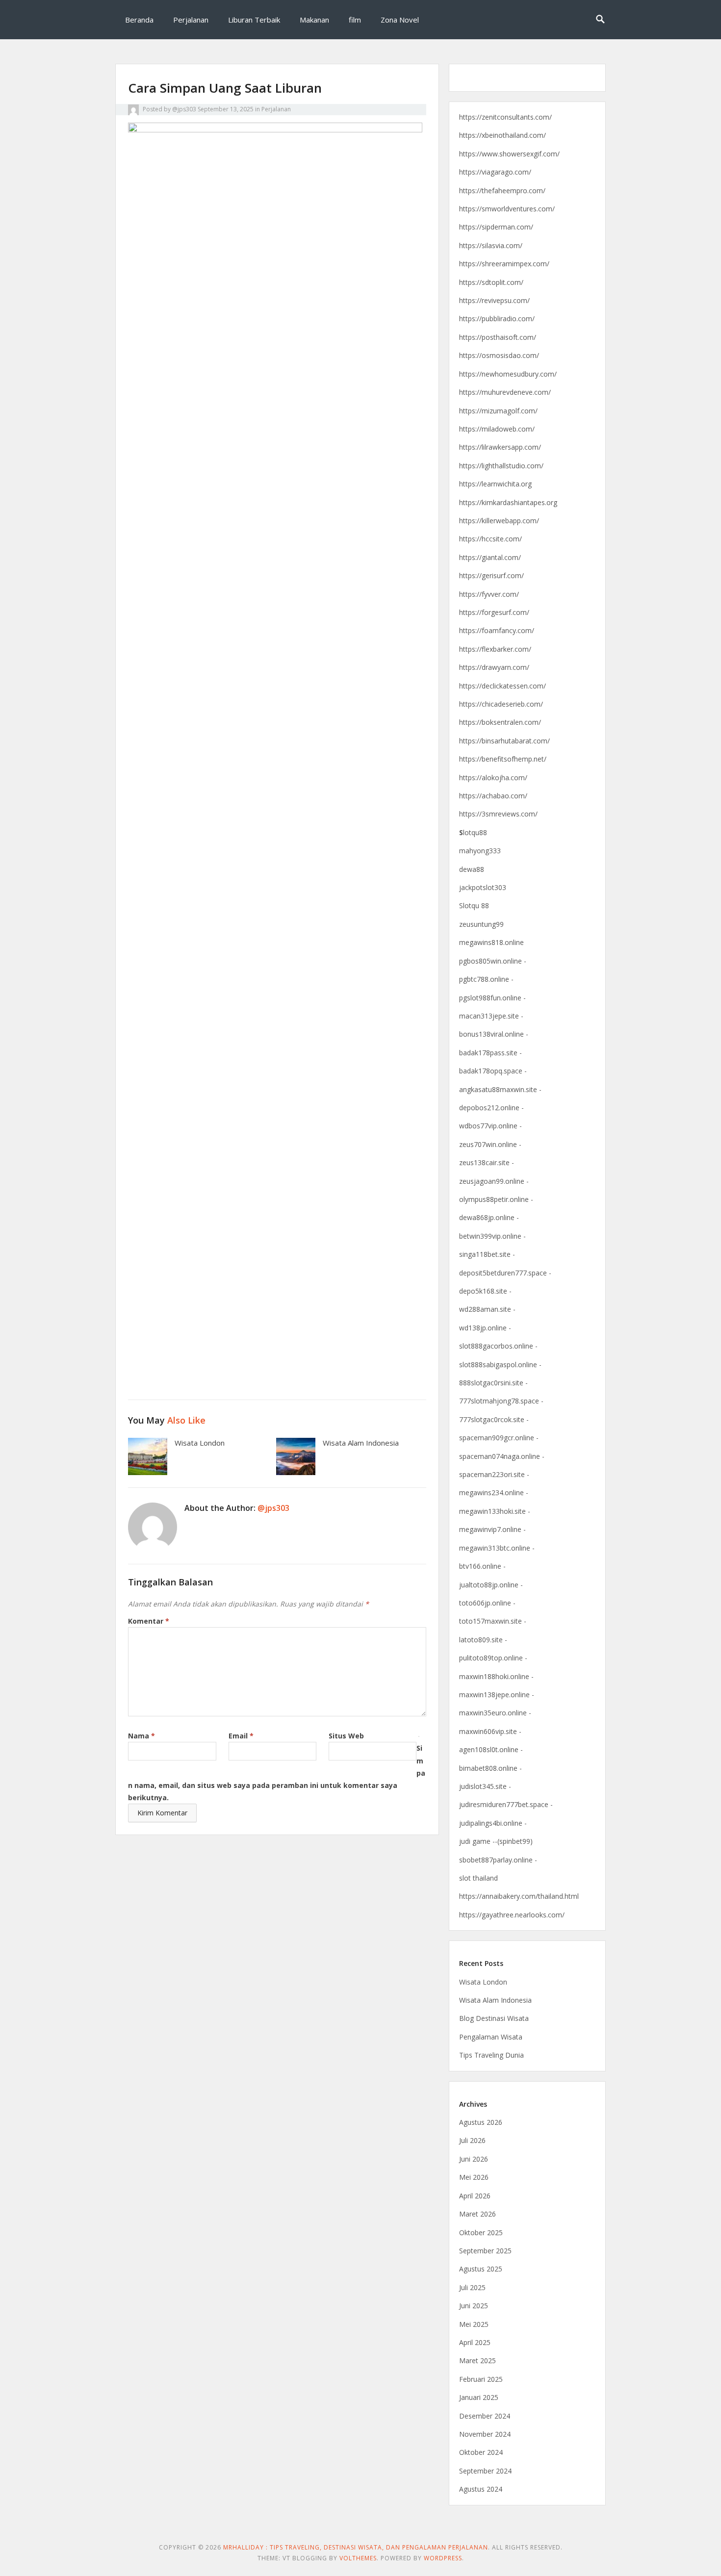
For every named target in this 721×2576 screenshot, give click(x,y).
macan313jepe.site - (491, 1016)
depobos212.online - (491, 1108)
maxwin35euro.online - (495, 1713)
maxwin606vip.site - (490, 1731)
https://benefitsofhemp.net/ (503, 759)
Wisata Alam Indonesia (361, 1443)
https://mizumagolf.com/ (498, 411)
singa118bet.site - (487, 1254)
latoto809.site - (483, 1640)
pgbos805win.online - (493, 961)
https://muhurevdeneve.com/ (505, 392)
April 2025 (475, 2342)
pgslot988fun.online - (492, 998)
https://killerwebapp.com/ (499, 521)
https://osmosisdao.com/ (499, 355)
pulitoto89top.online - (493, 1658)
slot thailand (478, 1878)
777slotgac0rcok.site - (494, 1419)
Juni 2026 (474, 2159)
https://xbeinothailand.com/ (502, 135)
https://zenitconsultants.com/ (505, 117)
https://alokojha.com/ (493, 778)
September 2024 (485, 2471)
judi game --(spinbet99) (496, 1841)
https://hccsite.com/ (490, 539)
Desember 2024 (485, 2416)
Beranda (139, 20)
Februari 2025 (481, 2379)
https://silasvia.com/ (491, 245)
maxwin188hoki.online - (496, 1676)
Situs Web (346, 1736)
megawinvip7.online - (492, 1529)
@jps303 (184, 109)
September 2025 (485, 2251)
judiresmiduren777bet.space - (506, 1804)
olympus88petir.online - (496, 1199)
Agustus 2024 (481, 2489)
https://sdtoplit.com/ (491, 282)
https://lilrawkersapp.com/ (500, 447)
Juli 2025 (472, 2287)
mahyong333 (480, 851)
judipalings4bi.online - (493, 1823)
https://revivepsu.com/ (494, 300)
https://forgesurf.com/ (494, 612)
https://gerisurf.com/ (491, 575)
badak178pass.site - (490, 1053)
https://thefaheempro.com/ (502, 191)
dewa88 (472, 869)
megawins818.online (491, 942)
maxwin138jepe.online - (497, 1695)
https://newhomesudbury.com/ (508, 374)
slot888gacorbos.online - (498, 1346)
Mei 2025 (474, 2324)
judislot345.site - (485, 1786)
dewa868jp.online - (489, 1217)
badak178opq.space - (493, 1071)
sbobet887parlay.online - (498, 1860)
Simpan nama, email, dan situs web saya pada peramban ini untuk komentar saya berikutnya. (277, 1773)
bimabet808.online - (490, 1768)
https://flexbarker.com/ (495, 649)
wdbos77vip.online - (490, 1126)
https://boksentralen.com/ (500, 722)
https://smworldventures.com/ (507, 209)
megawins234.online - (494, 1492)
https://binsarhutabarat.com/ (504, 741)
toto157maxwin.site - (493, 1621)
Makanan (314, 20)
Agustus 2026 (481, 2122)
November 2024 (485, 2434)
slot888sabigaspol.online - (500, 1365)
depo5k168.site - (485, 1291)
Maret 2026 (477, 2214)
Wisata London (200, 1443)
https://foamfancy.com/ (497, 630)
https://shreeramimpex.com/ (504, 264)
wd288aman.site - (487, 1309)
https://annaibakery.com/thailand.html (519, 1896)
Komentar (149, 1621)
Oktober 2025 (481, 2232)
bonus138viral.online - (494, 1034)
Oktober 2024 (481, 2452)
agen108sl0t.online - (491, 1749)
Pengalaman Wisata (491, 2037)
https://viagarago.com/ (495, 172)
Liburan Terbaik (254, 20)
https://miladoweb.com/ (497, 429)
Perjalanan (191, 20)
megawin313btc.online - (497, 1548)
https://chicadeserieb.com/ (501, 704)
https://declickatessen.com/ (502, 686)
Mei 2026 (474, 2177)
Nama (142, 1736)
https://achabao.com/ (493, 796)
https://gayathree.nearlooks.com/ (512, 1915)
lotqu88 (473, 832)
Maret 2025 (477, 2360)
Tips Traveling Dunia (491, 2055)
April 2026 (475, 2196)
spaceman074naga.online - (502, 1456)
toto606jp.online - (487, 1603)
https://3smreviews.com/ (498, 814)
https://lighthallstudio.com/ (501, 466)
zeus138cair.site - (487, 1162)
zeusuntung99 (481, 924)
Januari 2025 (479, 2397)
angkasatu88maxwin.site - (500, 1089)
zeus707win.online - (490, 1144)
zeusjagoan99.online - (494, 1181)
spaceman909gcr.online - (499, 1438)
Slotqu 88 (474, 905)
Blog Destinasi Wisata (494, 2018)
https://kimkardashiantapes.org (508, 502)
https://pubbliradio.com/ (497, 319)
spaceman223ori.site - (494, 1474)
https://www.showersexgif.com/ (509, 154)
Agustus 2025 (481, 2269)
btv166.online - (482, 1566)
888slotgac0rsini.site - (493, 1383)
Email (241, 1736)
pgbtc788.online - (486, 979)
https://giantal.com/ (490, 557)
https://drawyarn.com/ (494, 667)
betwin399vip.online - (492, 1236)
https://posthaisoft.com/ (498, 337)
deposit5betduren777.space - (505, 1273)
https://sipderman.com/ (496, 227)
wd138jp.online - (485, 1328)
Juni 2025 (474, 2306)
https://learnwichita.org (495, 484)
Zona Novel (400, 20)
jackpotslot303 (483, 887)
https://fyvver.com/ (489, 594)
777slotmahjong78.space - (501, 1401)
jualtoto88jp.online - (491, 1585)
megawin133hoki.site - (495, 1511)
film (355, 20)
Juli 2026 (472, 2140)
